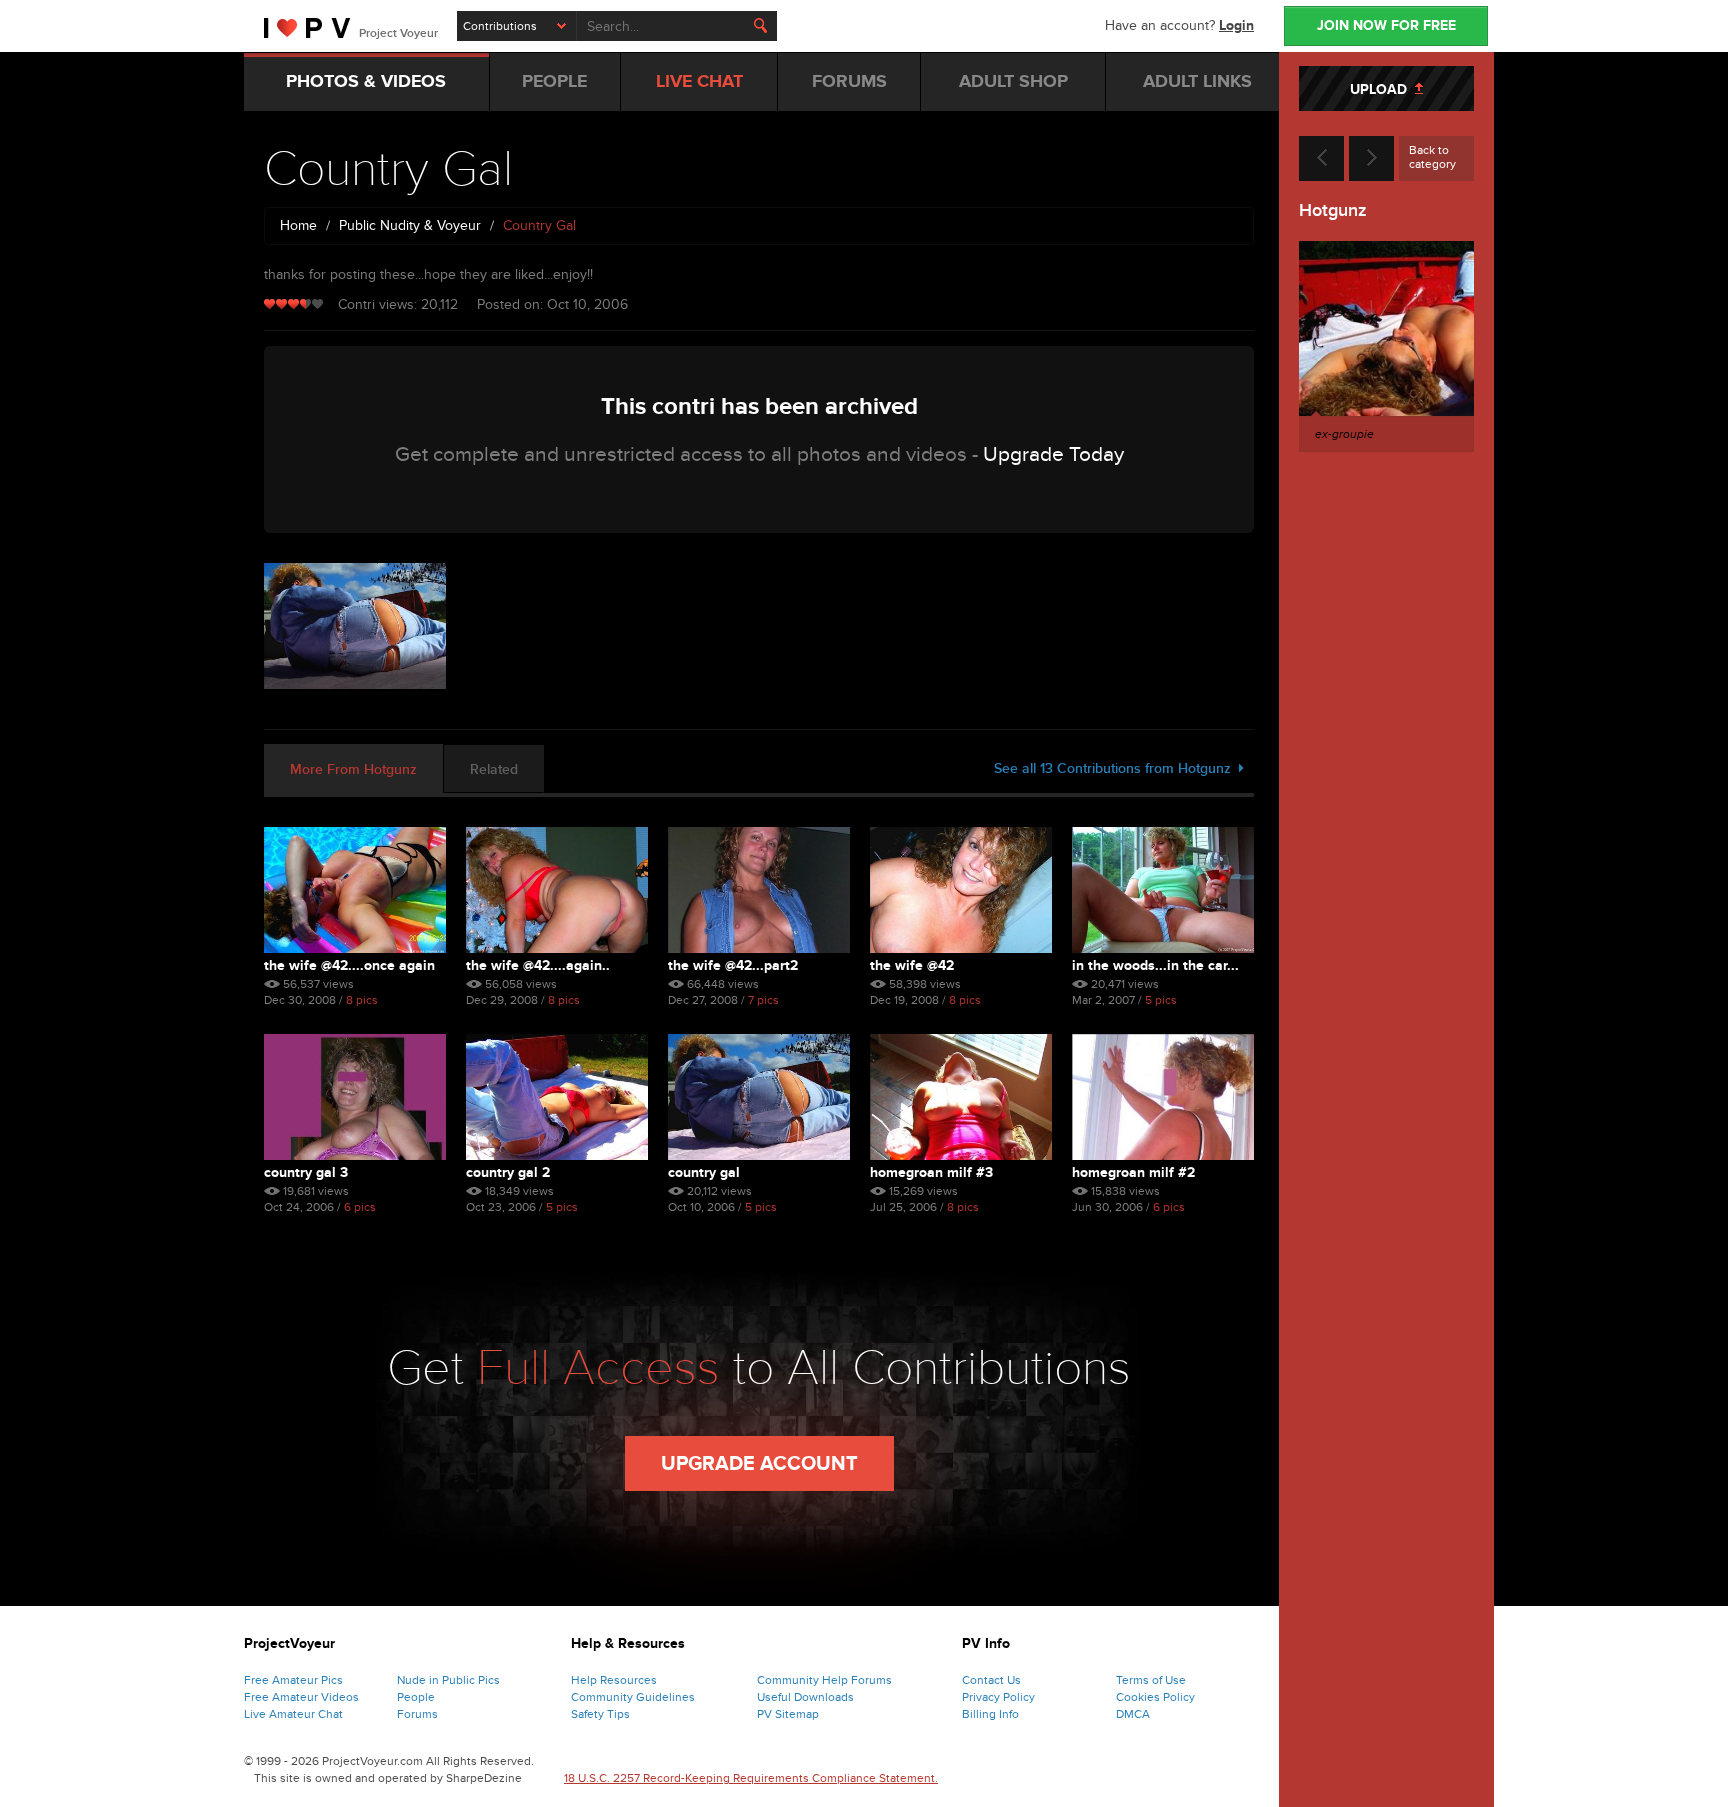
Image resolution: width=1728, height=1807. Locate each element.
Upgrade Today (1053, 454)
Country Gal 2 (508, 1172)
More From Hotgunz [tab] (353, 769)
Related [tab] (494, 769)
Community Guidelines (633, 1697)
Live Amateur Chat (293, 1714)
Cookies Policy (1155, 1697)
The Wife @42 (912, 965)
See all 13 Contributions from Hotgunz (1116, 768)
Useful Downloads (805, 1697)
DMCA (1133, 1714)
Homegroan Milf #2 (1133, 1172)
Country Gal (704, 1172)
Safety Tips (600, 1714)
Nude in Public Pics (448, 1680)
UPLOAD (1382, 89)
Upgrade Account (759, 1464)
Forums (417, 1714)
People (416, 1697)
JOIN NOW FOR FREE (1386, 25)
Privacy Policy (998, 1697)
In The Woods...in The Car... (1155, 965)
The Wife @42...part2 (733, 965)
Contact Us (991, 1680)
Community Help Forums (824, 1680)
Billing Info (990, 1714)
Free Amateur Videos (301, 1697)
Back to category (1432, 157)
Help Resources (614, 1680)
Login (1236, 25)
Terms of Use (1151, 1680)
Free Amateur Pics (293, 1680)
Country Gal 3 (306, 1172)
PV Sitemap (788, 1714)
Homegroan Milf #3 (931, 1172)
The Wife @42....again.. (538, 965)
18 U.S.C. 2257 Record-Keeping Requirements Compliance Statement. (751, 1778)
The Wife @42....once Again (349, 965)
